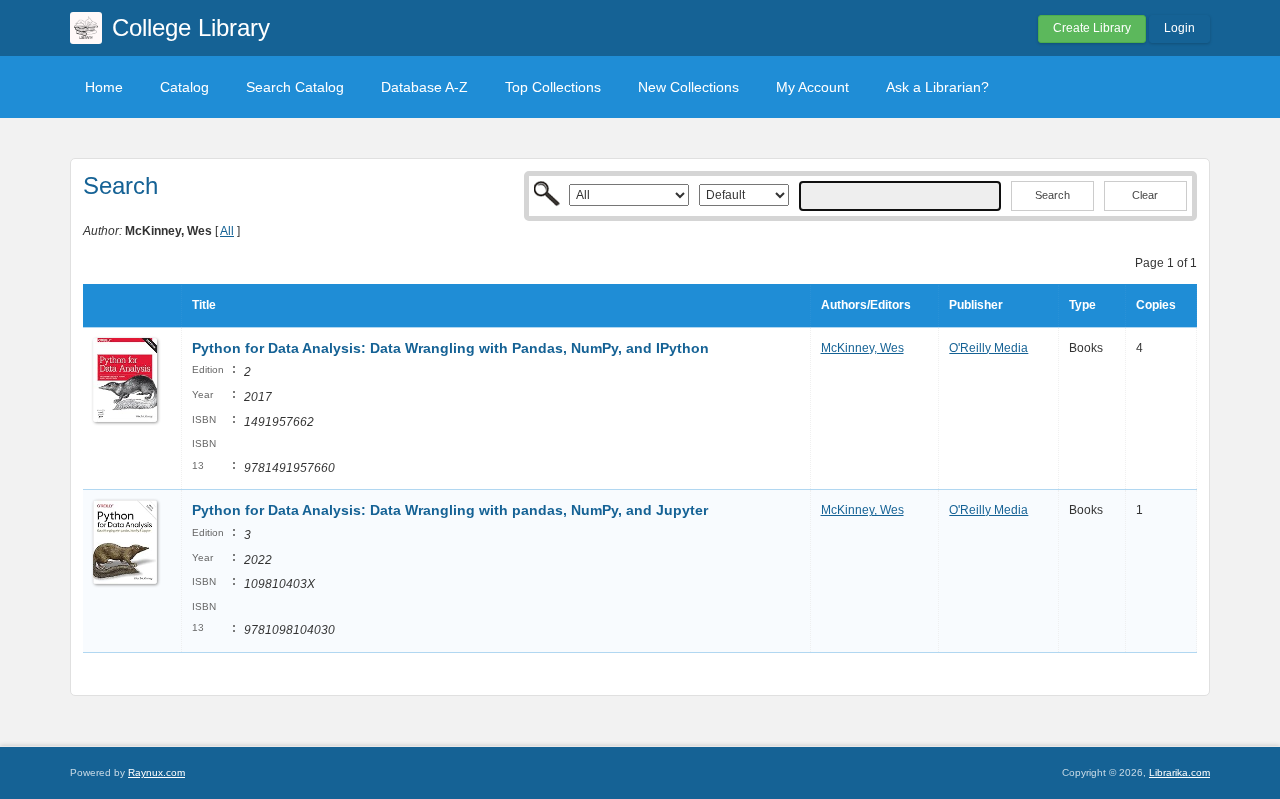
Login (1179, 28)
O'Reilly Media (988, 348)
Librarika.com (1179, 772)
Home (104, 87)
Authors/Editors (866, 305)
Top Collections (553, 87)
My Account (812, 87)
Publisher (976, 305)
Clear (1145, 195)
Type (1082, 305)
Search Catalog (295, 87)
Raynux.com (156, 772)
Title (204, 305)
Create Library (1092, 28)
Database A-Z (424, 87)
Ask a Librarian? (937, 87)
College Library (191, 27)
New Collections (688, 87)
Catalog (184, 87)
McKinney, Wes (862, 348)
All (227, 231)
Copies (1156, 305)
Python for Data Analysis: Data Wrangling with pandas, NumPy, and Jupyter (450, 510)
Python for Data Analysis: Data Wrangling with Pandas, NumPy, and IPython (450, 348)
